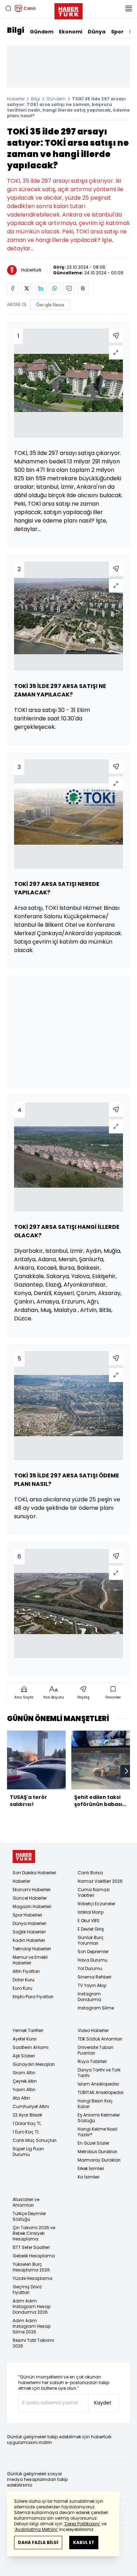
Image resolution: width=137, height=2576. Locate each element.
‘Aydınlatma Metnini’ (36, 2529)
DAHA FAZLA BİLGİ (38, 2542)
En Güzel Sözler (93, 2143)
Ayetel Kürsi (25, 2039)
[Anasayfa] (24, 1856)
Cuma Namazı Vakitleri (94, 1892)
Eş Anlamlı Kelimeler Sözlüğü (99, 2118)
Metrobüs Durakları (97, 2152)
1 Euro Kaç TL (26, 2132)
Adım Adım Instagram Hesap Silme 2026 (32, 2326)
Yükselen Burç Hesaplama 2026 (31, 2267)
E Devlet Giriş (91, 1929)
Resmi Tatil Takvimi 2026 (33, 2343)
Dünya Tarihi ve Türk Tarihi (99, 2073)
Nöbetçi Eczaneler (96, 1904)
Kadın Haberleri (29, 1940)
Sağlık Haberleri (29, 1932)
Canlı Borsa (90, 1873)
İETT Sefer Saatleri (31, 2247)
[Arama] (8, 8)
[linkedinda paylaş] (41, 288)
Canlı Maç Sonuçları (35, 2140)
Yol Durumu (90, 1968)
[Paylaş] (116, 336)
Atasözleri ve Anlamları (26, 2202)
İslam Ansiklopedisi (98, 2084)
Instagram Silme (96, 2008)
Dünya (97, 32)
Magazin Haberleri (32, 1906)
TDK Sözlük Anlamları (100, 2039)
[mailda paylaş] (69, 288)
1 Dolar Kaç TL (27, 2123)
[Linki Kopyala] (83, 288)
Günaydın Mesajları (34, 2064)
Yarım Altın (24, 2090)
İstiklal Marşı (91, 1912)
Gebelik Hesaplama (34, 2256)
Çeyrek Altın (25, 2081)
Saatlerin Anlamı (31, 2047)
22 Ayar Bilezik (27, 2115)
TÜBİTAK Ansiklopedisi (101, 2092)
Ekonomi (71, 32)
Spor (117, 32)
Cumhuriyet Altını (31, 2106)
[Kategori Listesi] (129, 8)
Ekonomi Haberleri (32, 1890)
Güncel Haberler (30, 1898)
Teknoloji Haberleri (32, 1949)
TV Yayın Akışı (92, 1985)
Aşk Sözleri (24, 2056)
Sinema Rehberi (94, 1977)
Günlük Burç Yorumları (91, 1940)
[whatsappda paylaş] (55, 288)
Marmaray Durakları (99, 2160)
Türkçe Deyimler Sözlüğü (29, 2216)
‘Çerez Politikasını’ (82, 2524)
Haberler (16, 99)
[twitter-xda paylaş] (27, 288)
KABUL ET (84, 2542)
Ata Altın (21, 2098)
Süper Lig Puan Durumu (28, 2152)
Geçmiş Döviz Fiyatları (27, 2290)
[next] (126, 1771)
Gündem (42, 32)
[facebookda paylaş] (13, 288)
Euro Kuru (22, 1988)
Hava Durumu (93, 1960)
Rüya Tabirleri (92, 2061)
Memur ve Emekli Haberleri (30, 1960)
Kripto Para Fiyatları (33, 1997)
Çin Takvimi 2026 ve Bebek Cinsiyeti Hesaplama (34, 2233)
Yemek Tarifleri (28, 2030)
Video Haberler (93, 2030)
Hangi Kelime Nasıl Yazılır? (97, 2132)
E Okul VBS (89, 1921)
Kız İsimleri (89, 2177)
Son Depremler (93, 1952)
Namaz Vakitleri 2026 (100, 1881)
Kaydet (103, 2403)
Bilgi (16, 30)
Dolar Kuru (24, 1980)
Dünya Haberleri (30, 1923)
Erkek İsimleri (91, 2168)
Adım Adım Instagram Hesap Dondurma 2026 (32, 2306)
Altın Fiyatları (26, 1971)
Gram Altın (24, 2073)
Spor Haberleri (27, 1915)
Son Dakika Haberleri (34, 1873)
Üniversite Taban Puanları (96, 2050)
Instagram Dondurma (89, 1997)
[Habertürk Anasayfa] (68, 10)
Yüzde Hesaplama (32, 2278)
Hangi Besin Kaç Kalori (95, 2104)
